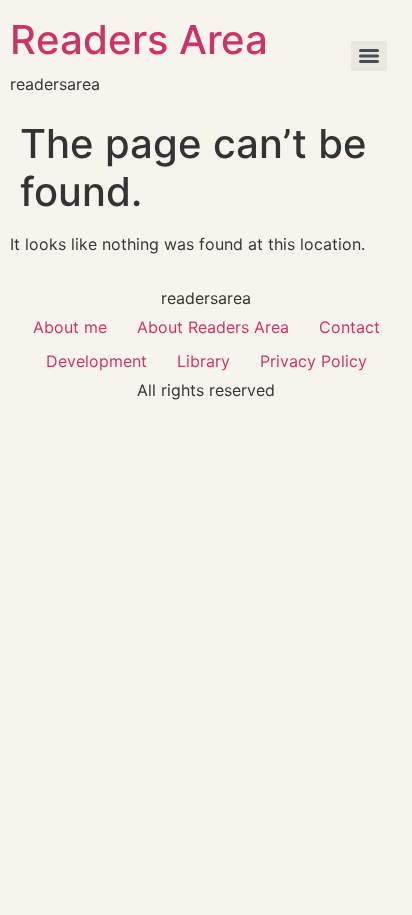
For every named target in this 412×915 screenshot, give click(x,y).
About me (70, 327)
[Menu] (369, 56)
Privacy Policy (313, 361)
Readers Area (139, 39)
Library (203, 361)
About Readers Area (213, 327)
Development (96, 361)
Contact (349, 327)
